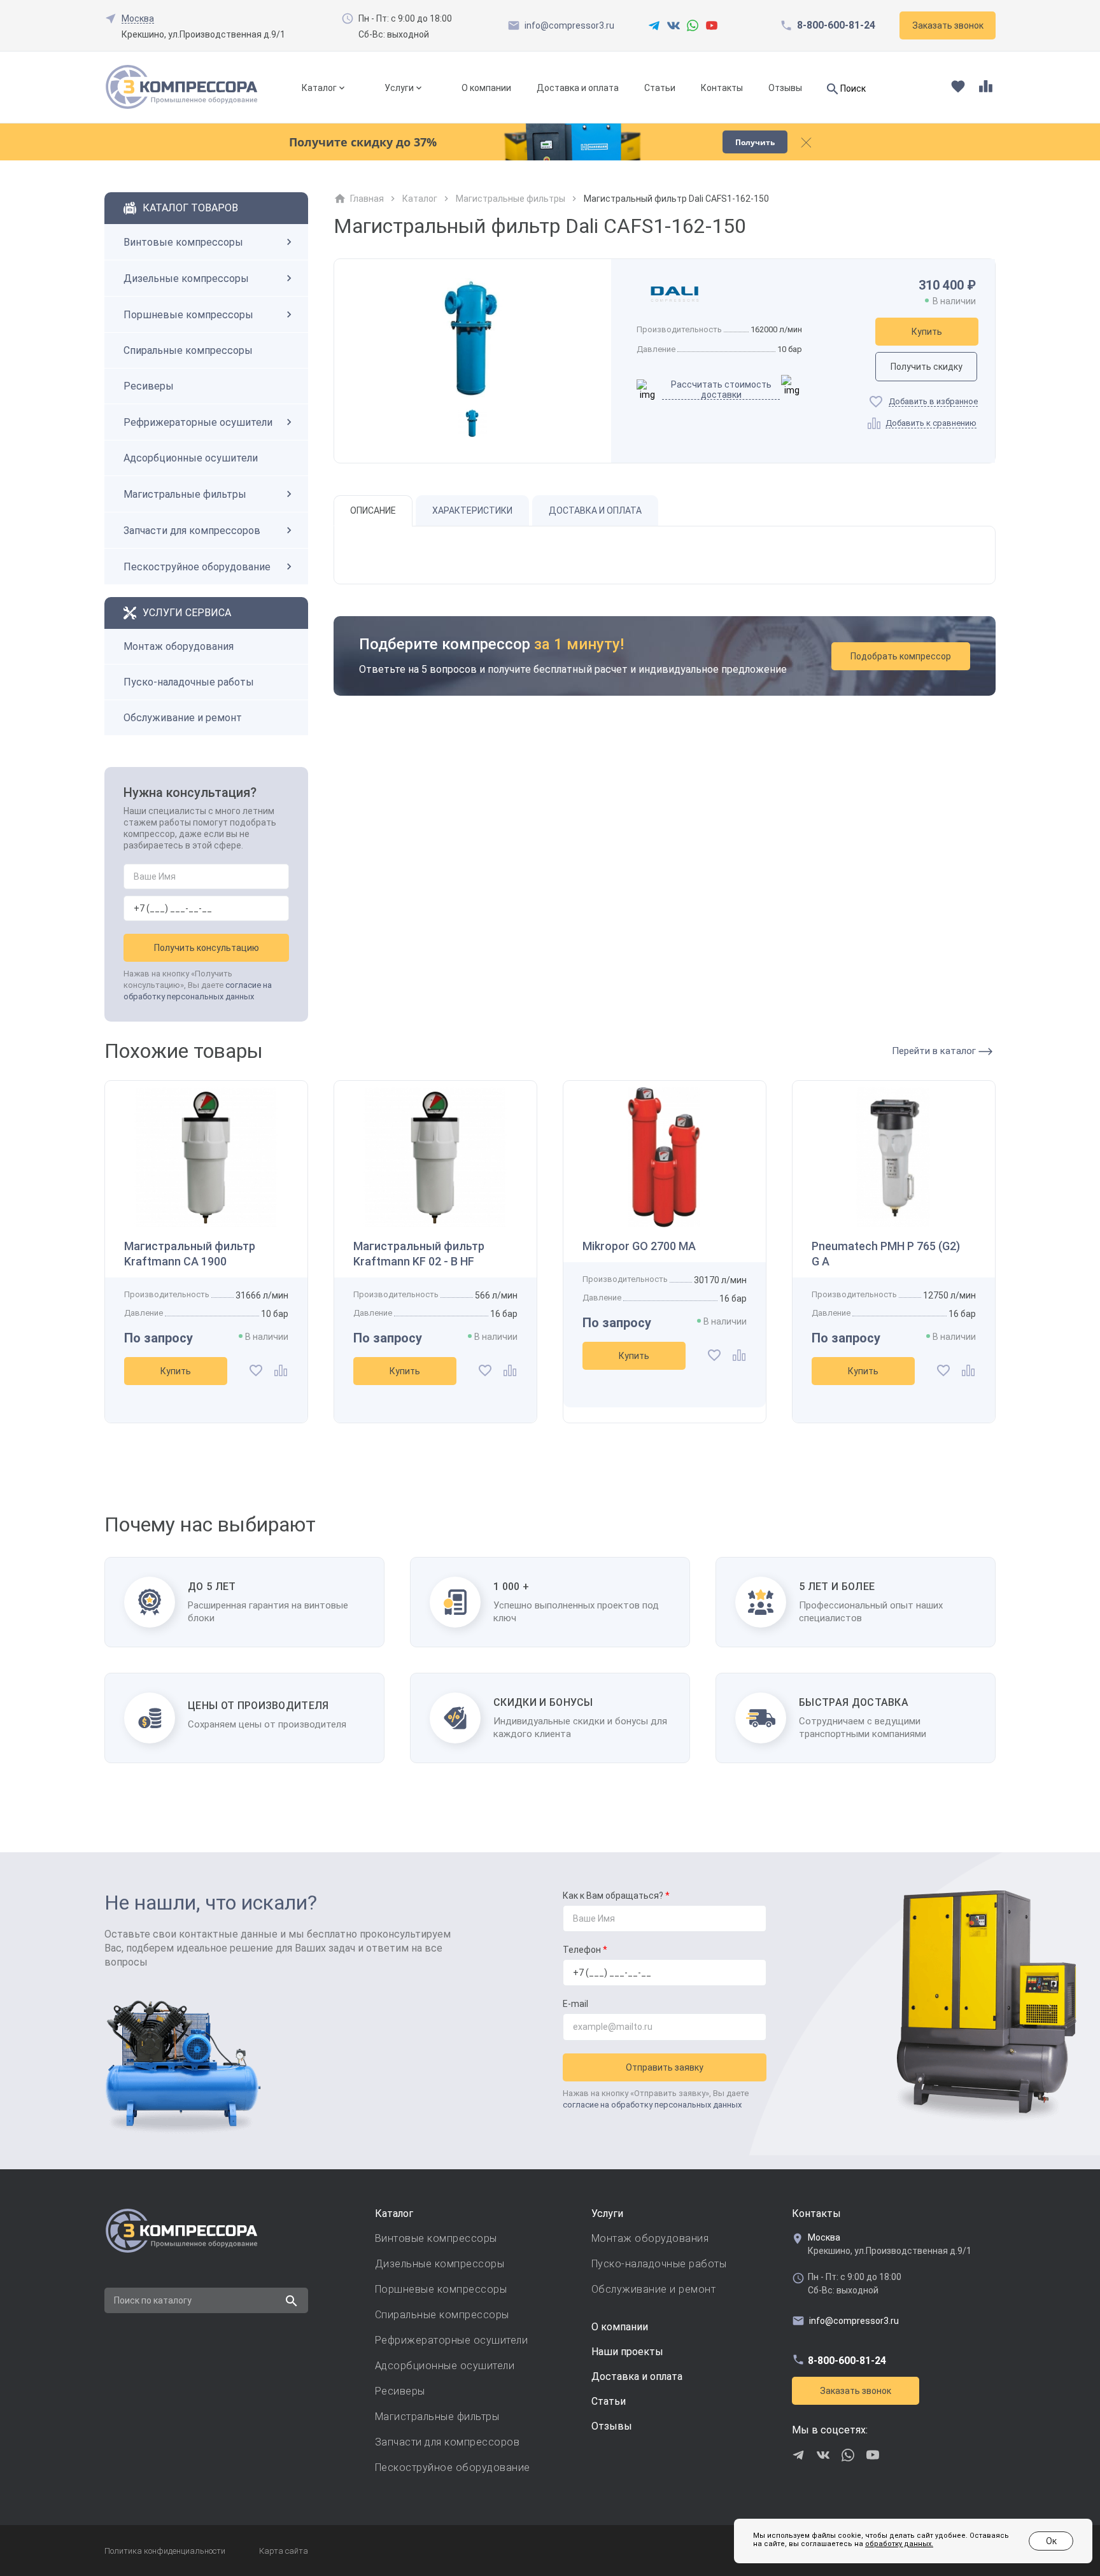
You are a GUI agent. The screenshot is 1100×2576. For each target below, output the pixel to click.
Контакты (722, 88)
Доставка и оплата (578, 88)
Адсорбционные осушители (191, 458)
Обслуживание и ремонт (183, 718)
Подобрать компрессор (901, 656)
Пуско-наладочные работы (189, 682)
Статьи (660, 88)
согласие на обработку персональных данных (652, 2105)
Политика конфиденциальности (165, 2551)
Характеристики (472, 510)
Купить (927, 332)
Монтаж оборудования (179, 646)
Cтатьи (609, 2401)
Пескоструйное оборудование (197, 567)
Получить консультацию (207, 948)
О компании (486, 88)
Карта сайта (284, 2551)
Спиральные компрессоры (188, 350)
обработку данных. (899, 2544)
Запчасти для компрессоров (192, 531)
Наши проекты (627, 2352)
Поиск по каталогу (153, 2300)
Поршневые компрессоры (188, 315)
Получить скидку (927, 367)
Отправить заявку (665, 2067)
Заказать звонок (856, 2391)
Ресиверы (149, 386)
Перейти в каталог (935, 1051)
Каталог (319, 88)
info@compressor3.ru (569, 25)
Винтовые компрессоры (183, 242)
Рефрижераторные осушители (198, 422)
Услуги (399, 88)
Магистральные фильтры (185, 494)
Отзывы (785, 88)
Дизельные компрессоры (186, 278)
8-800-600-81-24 (836, 25)
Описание (373, 510)
